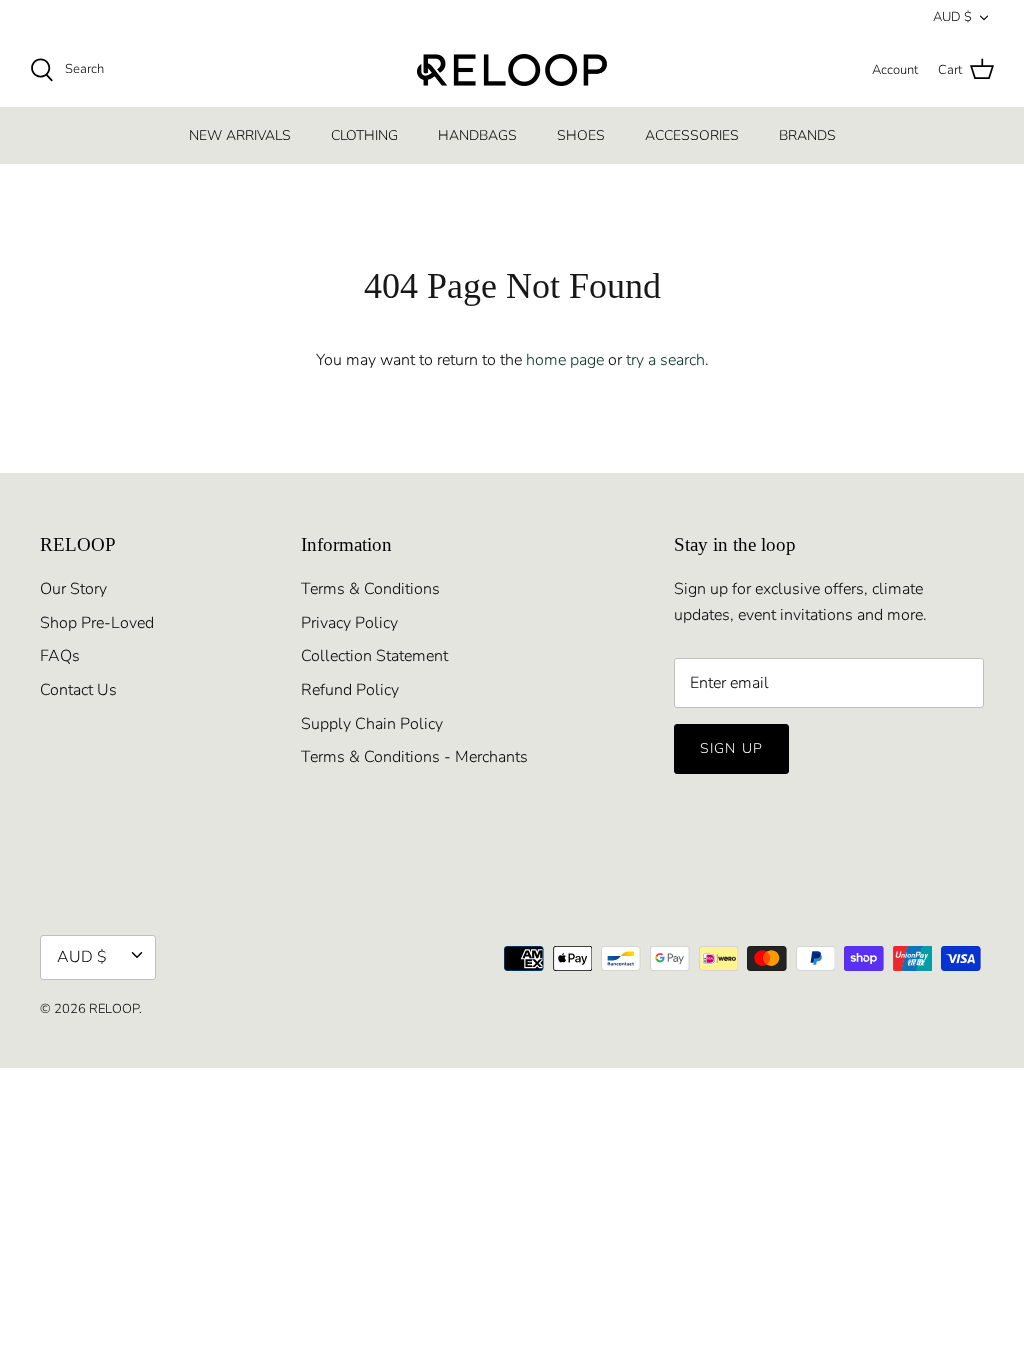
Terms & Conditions (370, 589)
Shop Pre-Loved (97, 623)
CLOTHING (364, 135)
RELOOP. (115, 1009)
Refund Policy (350, 690)
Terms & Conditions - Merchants (414, 757)
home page (565, 360)
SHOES (581, 135)
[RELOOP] (512, 70)
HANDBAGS (477, 135)
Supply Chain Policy (372, 724)
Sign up (731, 748)
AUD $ (952, 17)
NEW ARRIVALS (240, 135)
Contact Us (78, 690)
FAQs (60, 656)
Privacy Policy (349, 623)
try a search (665, 360)
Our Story (73, 589)
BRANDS (807, 135)
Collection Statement (374, 656)
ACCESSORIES (692, 135)
